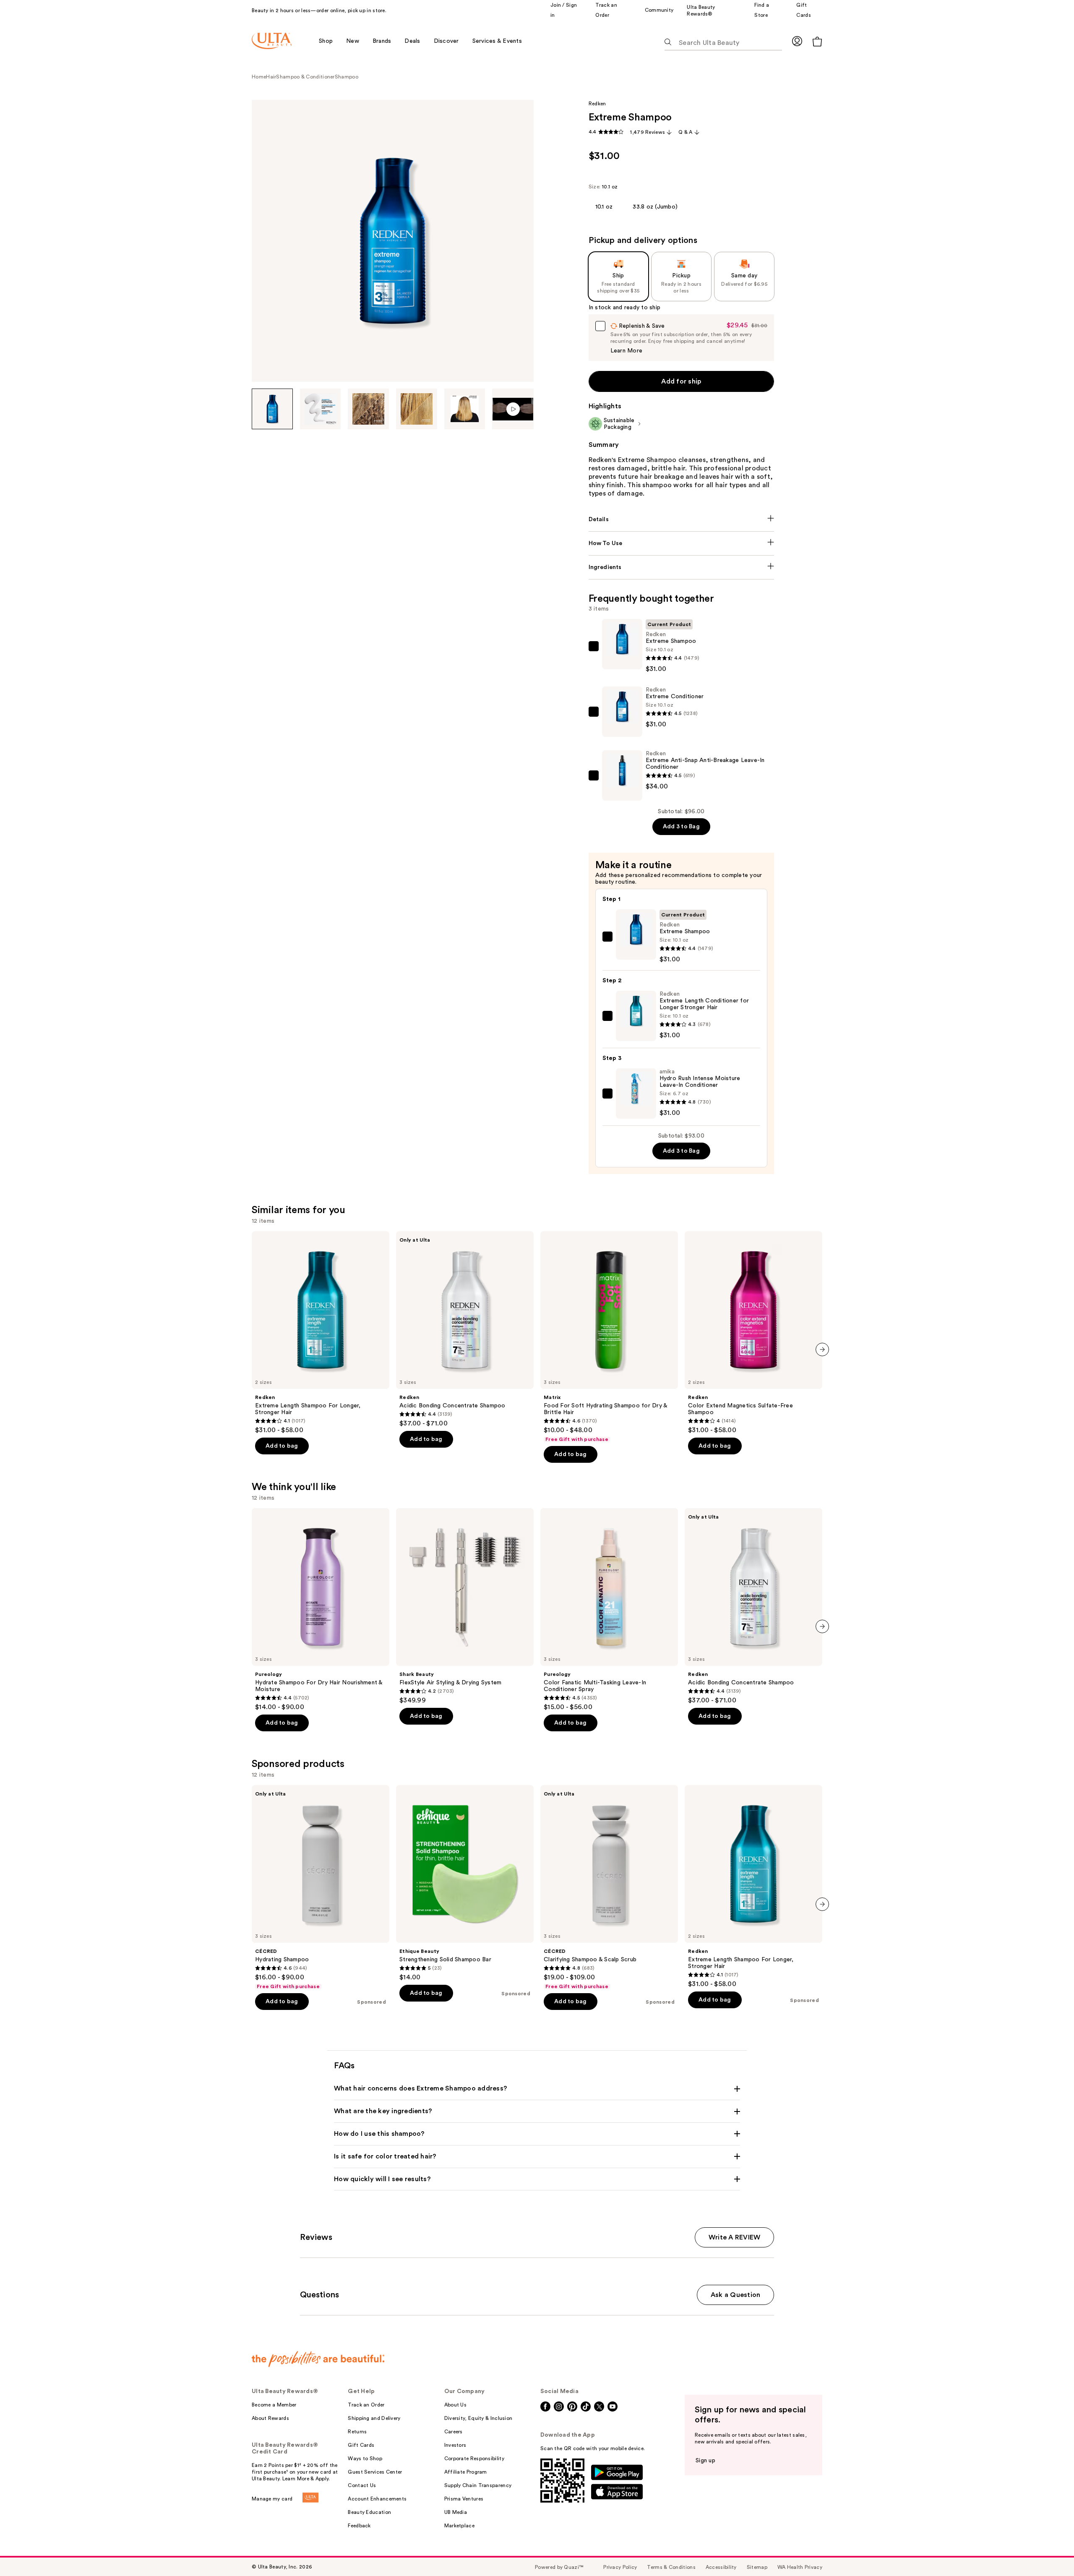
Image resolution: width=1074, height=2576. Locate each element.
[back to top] (1049, 2551)
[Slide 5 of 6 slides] (465, 409)
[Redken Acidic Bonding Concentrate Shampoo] (465, 1329)
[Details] (682, 519)
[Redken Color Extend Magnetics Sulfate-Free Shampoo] (753, 1333)
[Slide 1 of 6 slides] (272, 409)
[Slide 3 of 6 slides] (368, 409)
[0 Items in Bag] (817, 41)
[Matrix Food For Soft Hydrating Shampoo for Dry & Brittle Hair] (609, 1337)
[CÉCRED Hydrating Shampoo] (321, 1887)
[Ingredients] (682, 567)
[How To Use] (682, 543)
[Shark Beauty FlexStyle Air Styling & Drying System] (465, 1606)
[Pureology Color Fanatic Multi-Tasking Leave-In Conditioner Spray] (609, 1610)
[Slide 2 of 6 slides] (321, 409)
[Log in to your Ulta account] (797, 41)
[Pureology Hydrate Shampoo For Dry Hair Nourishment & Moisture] (321, 1610)
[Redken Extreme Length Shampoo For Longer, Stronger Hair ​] (321, 1333)
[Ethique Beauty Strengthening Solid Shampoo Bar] (465, 1883)
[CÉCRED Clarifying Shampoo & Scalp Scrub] (609, 1887)
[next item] (822, 1349)
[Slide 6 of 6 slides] (513, 409)
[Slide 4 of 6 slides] (417, 409)
